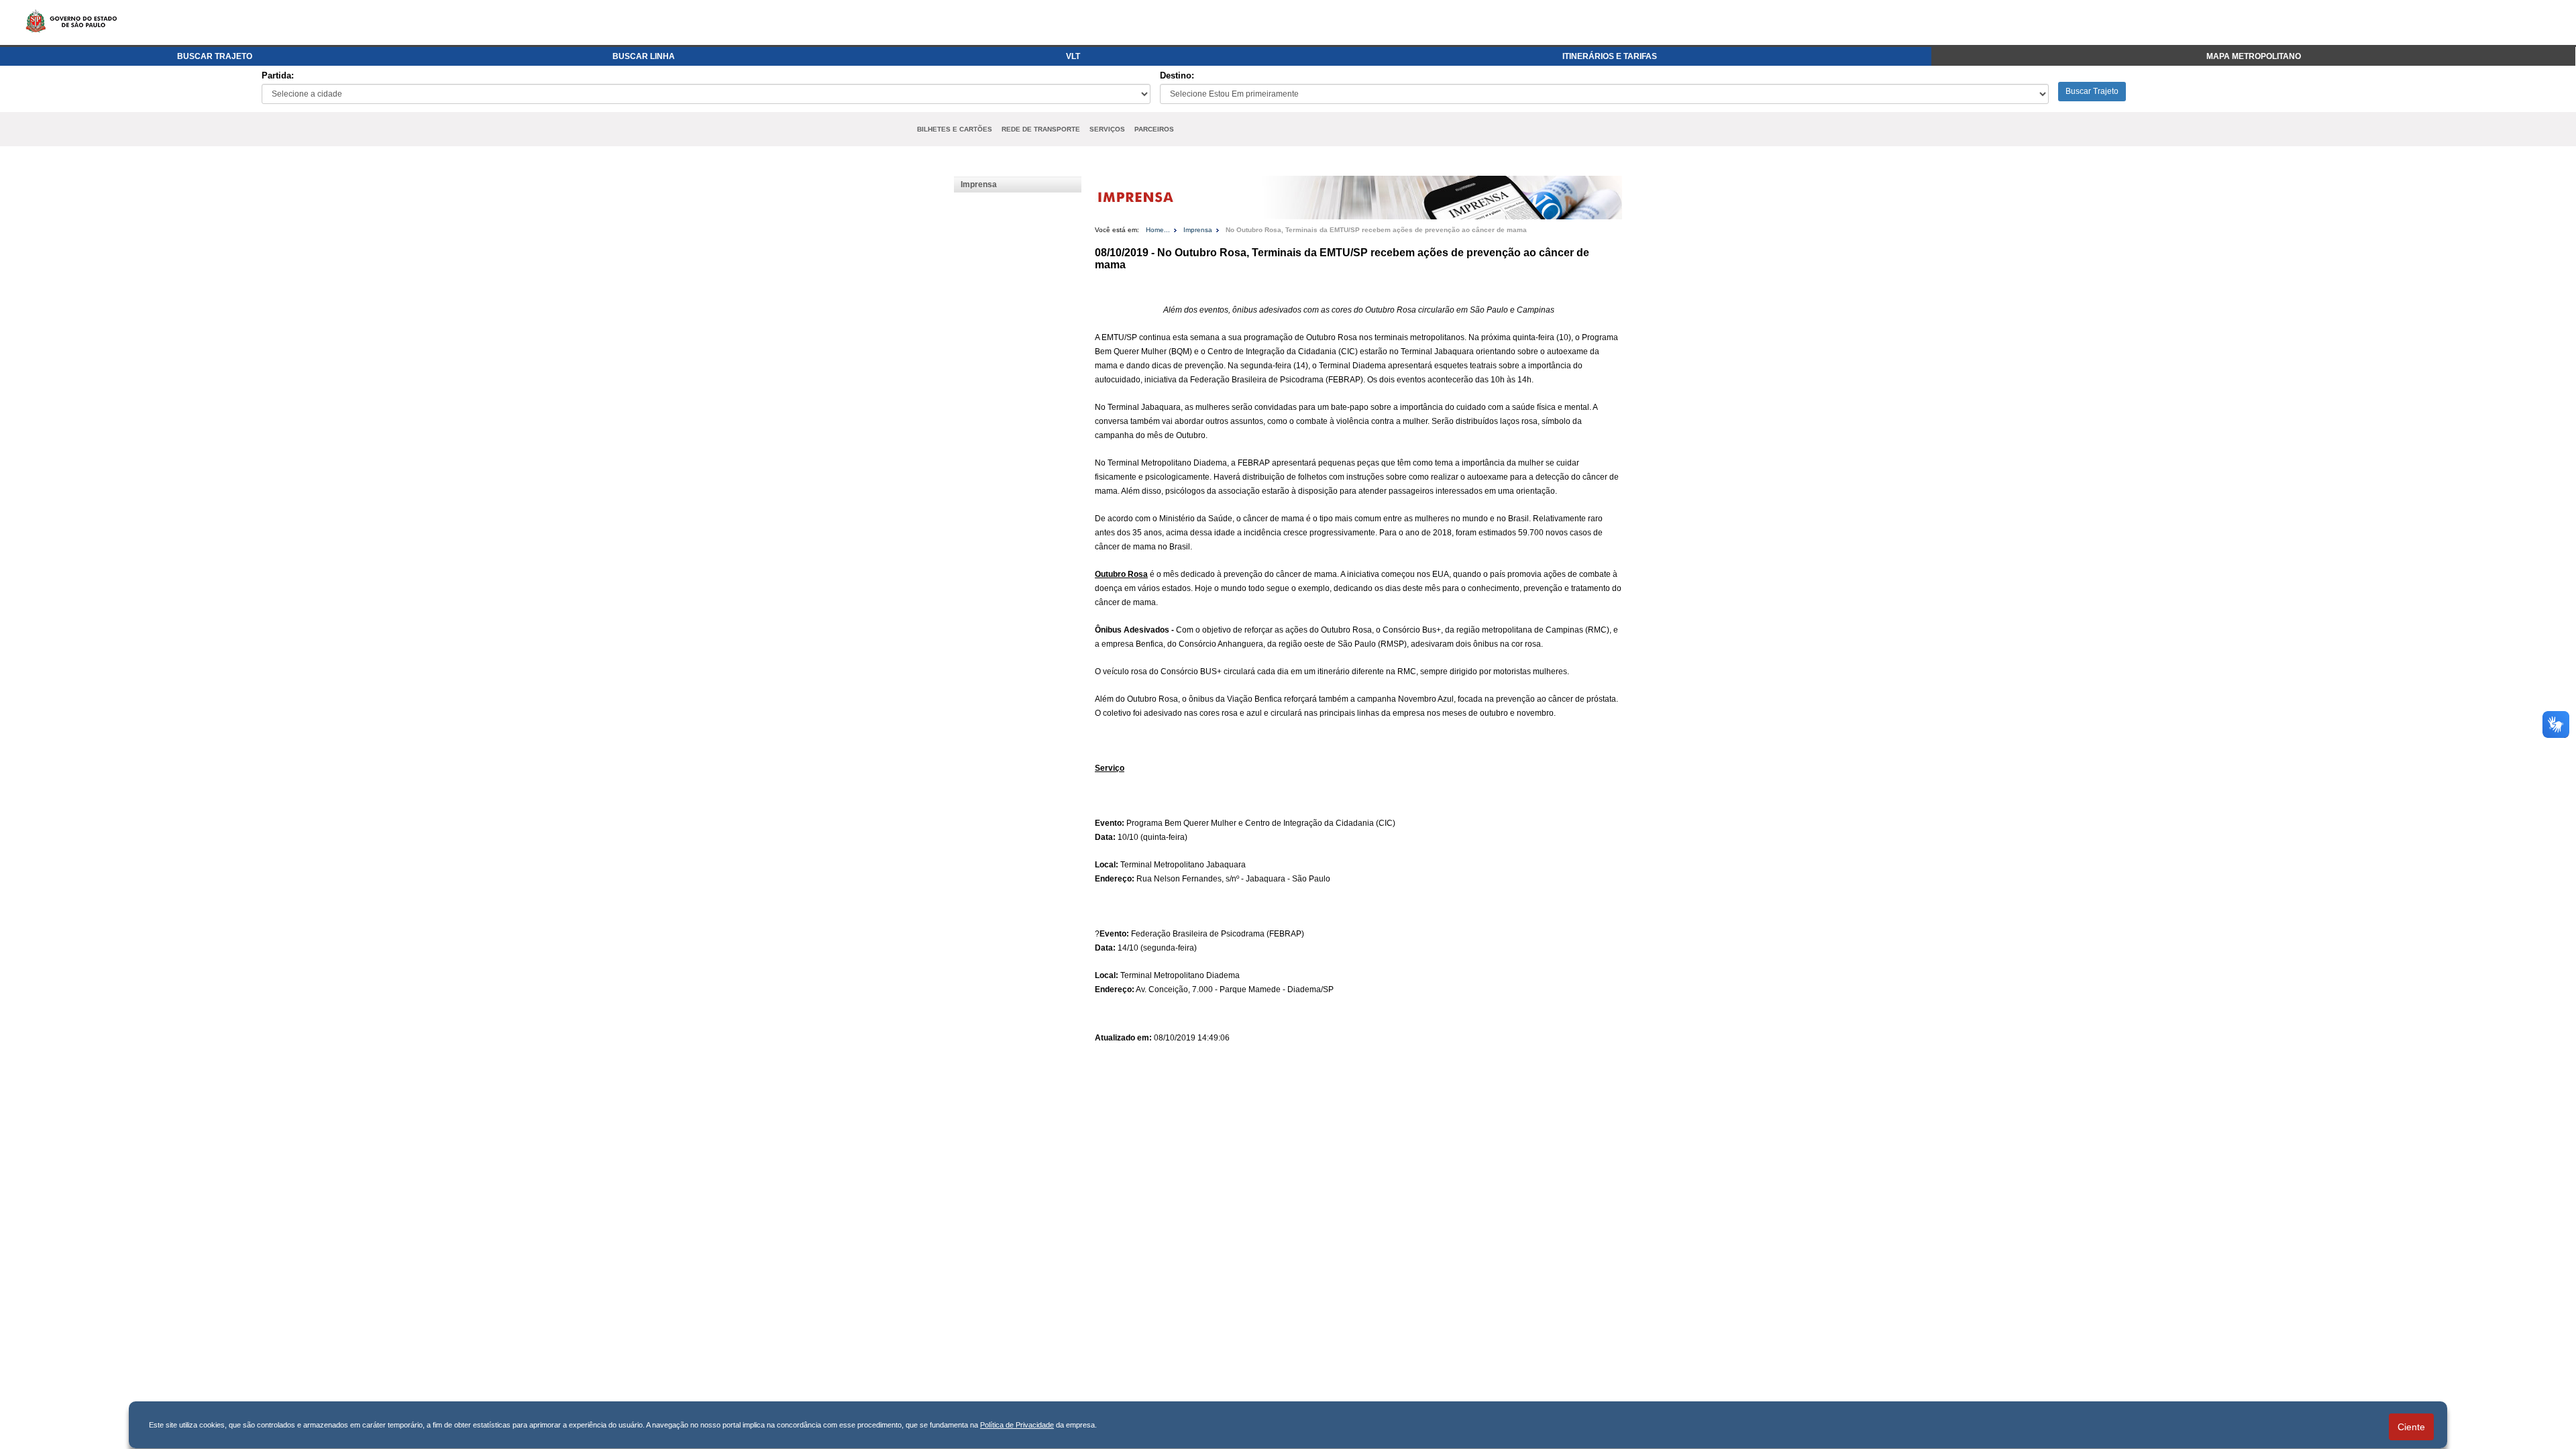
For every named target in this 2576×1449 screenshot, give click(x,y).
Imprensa (979, 184)
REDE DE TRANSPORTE (1041, 129)
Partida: (278, 75)
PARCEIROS (1154, 129)
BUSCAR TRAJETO (215, 56)
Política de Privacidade (1017, 1425)
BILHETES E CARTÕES (955, 129)
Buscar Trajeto (2092, 91)
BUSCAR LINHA (644, 56)
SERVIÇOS (1107, 129)
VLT (1073, 56)
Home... (1158, 230)
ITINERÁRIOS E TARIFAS (1610, 56)
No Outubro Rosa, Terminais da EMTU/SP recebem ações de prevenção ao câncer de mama (1376, 230)
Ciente (2411, 1427)
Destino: (1177, 75)
